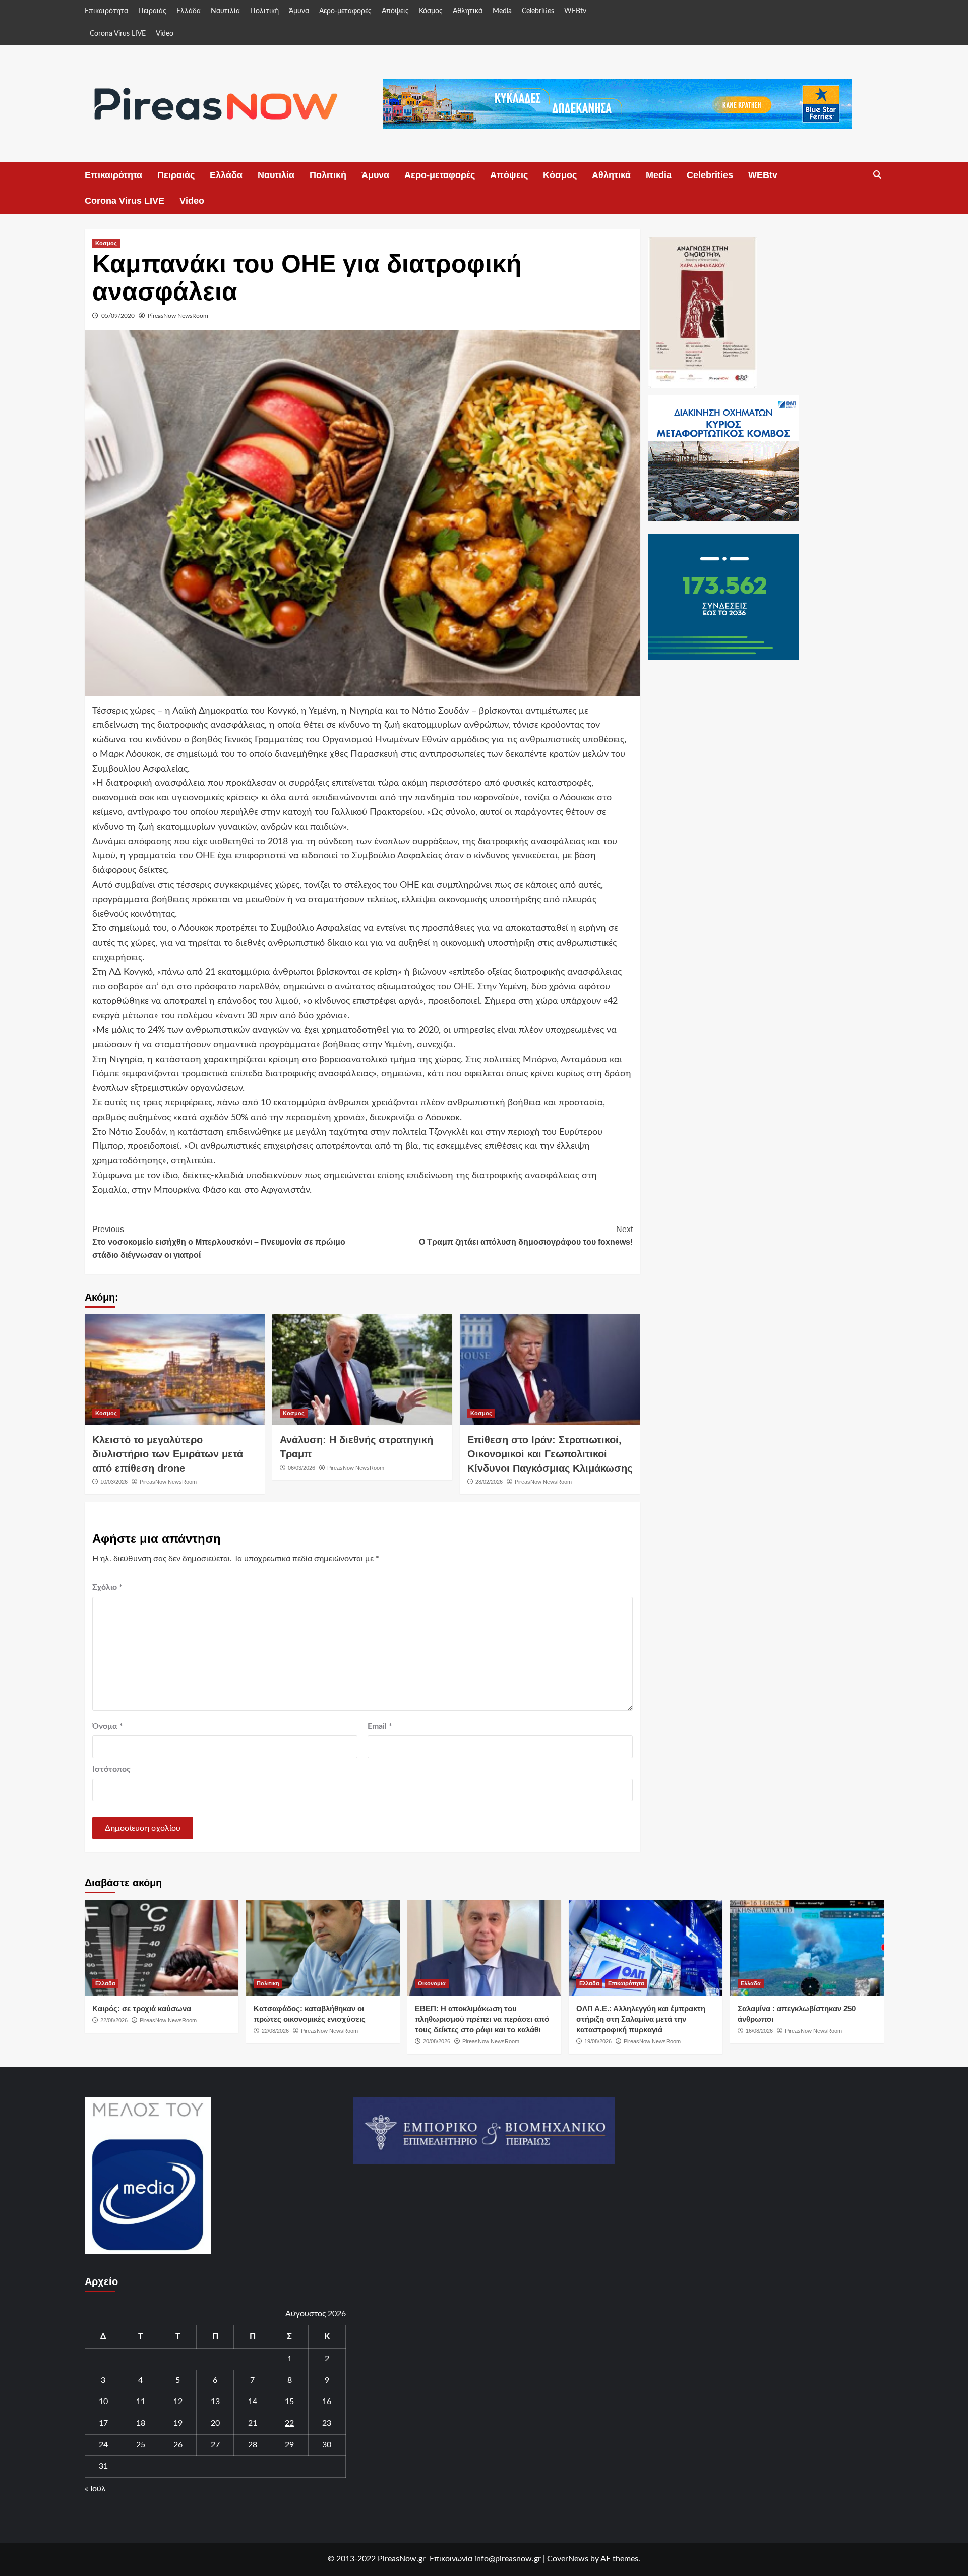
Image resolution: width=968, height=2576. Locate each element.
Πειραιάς (152, 11)
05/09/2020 (118, 316)
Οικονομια (432, 1983)
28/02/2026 (489, 1482)
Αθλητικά (468, 11)
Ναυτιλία (225, 11)
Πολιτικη (268, 1983)
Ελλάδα (189, 11)
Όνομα (108, 1726)
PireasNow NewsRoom (178, 316)
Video (165, 34)
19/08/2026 (598, 2041)
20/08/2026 (437, 2041)
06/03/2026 (301, 1468)
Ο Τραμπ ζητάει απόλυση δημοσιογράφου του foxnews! (526, 1236)
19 (178, 2423)
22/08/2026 (114, 2020)
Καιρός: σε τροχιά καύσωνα (142, 2008)
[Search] (878, 175)
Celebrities (538, 11)
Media (502, 11)
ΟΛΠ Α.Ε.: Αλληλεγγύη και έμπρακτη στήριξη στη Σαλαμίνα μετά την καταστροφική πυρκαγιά (641, 2019)
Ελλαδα (105, 1983)
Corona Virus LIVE (118, 34)
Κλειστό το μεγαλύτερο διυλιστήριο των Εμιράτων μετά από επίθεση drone (168, 1454)
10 (103, 2402)
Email (380, 1726)
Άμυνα (299, 11)
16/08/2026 (759, 2031)
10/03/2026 (114, 1482)
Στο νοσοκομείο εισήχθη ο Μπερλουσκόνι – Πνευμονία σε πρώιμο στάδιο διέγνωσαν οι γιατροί (219, 1242)
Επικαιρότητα (106, 11)
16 (327, 2402)
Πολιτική (264, 11)
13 (215, 2402)
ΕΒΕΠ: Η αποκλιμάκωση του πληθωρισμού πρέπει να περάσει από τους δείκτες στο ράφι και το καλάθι (482, 2019)
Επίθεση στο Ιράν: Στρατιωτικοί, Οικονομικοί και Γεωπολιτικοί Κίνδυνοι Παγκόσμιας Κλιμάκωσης (550, 1454)
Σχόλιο (107, 1587)
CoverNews (568, 2559)
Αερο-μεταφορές (345, 11)
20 (215, 2423)
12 (178, 2402)
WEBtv (575, 11)
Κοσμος (106, 243)
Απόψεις (395, 11)
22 (289, 2423)
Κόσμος (431, 11)
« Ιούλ (95, 2489)
